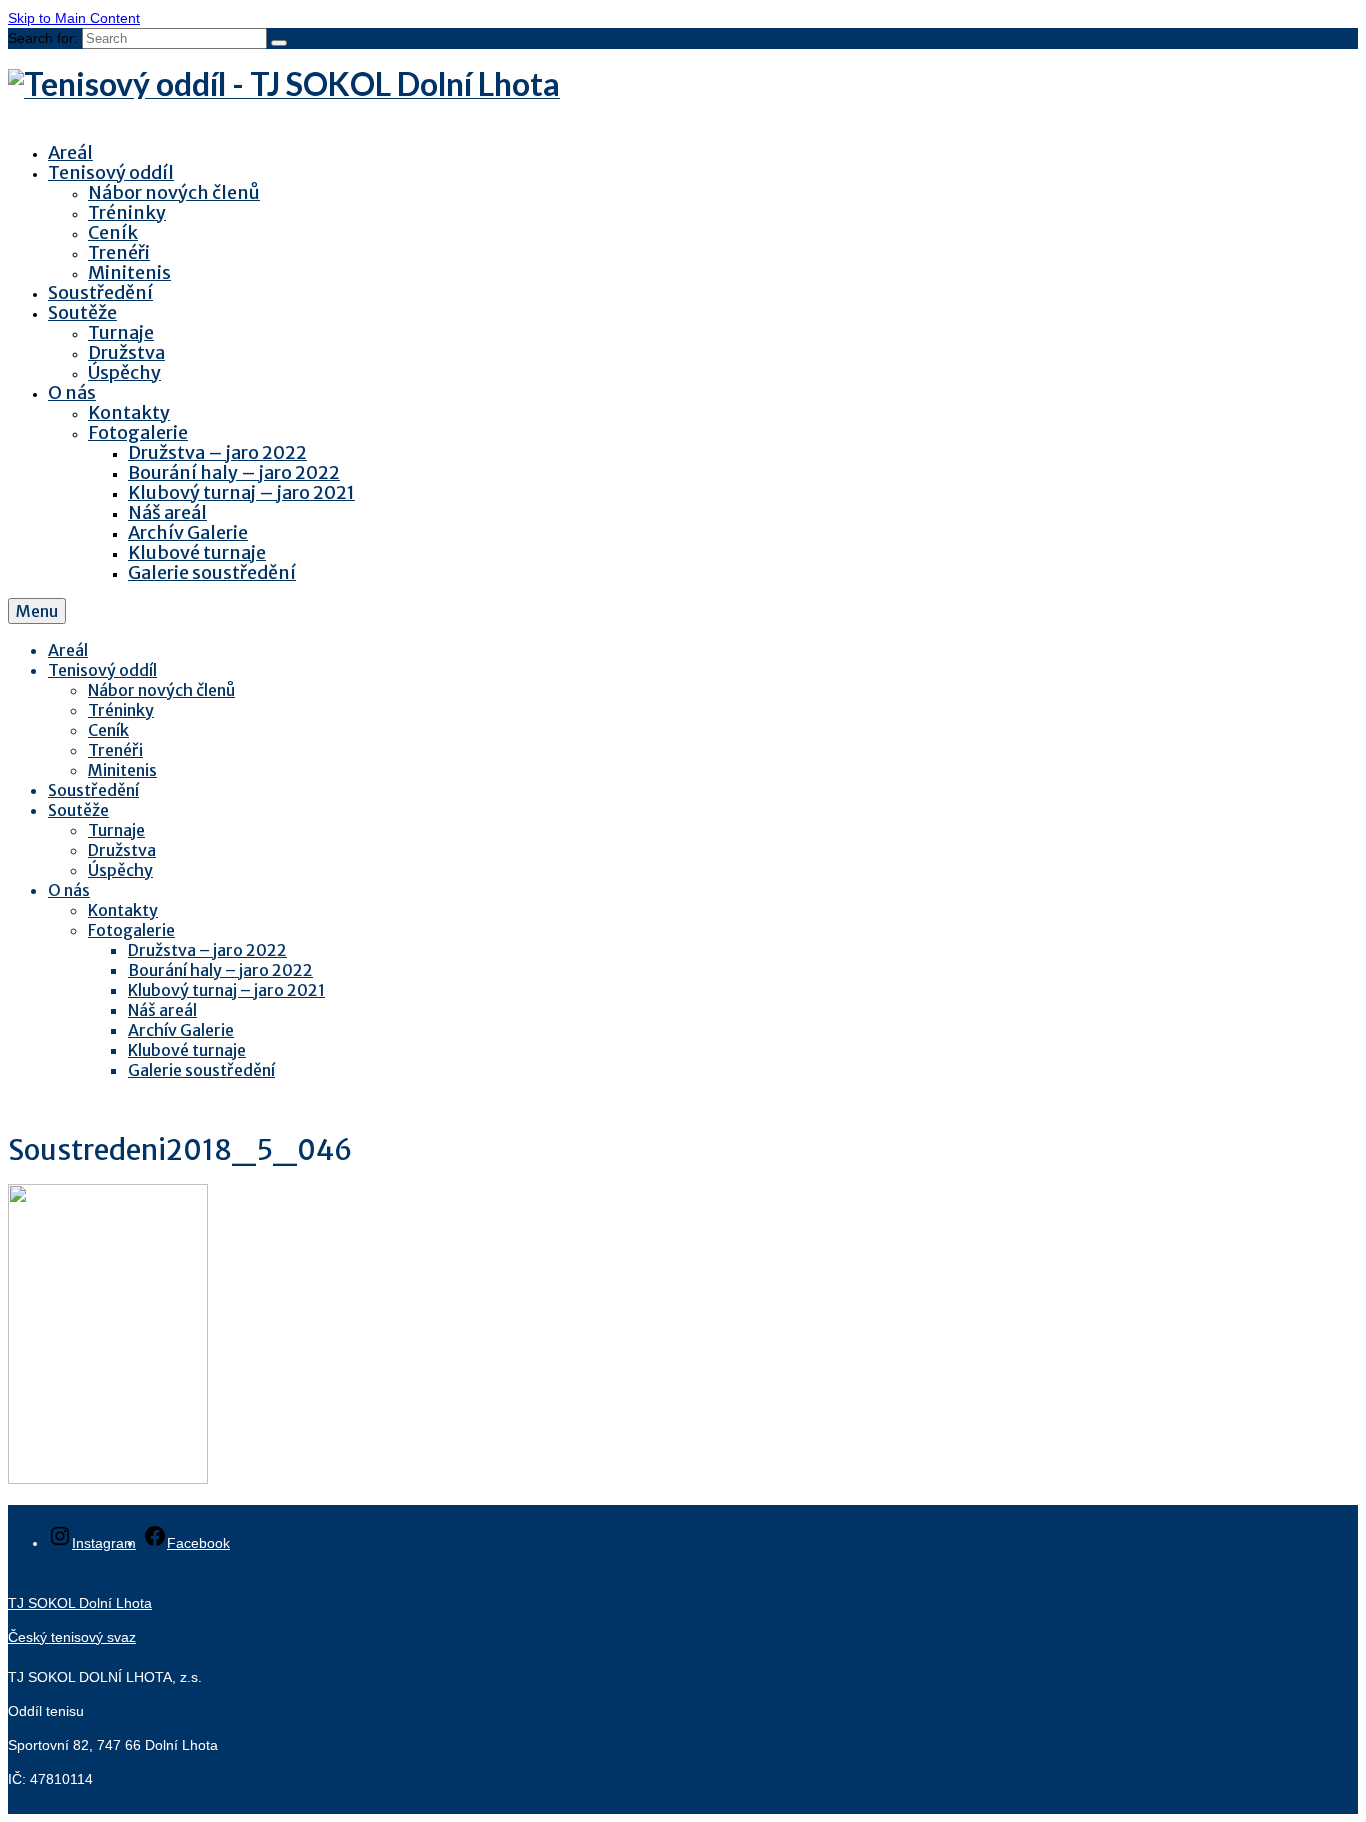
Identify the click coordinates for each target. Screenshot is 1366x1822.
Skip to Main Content (74, 18)
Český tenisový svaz (72, 1637)
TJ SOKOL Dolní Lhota (80, 1603)
